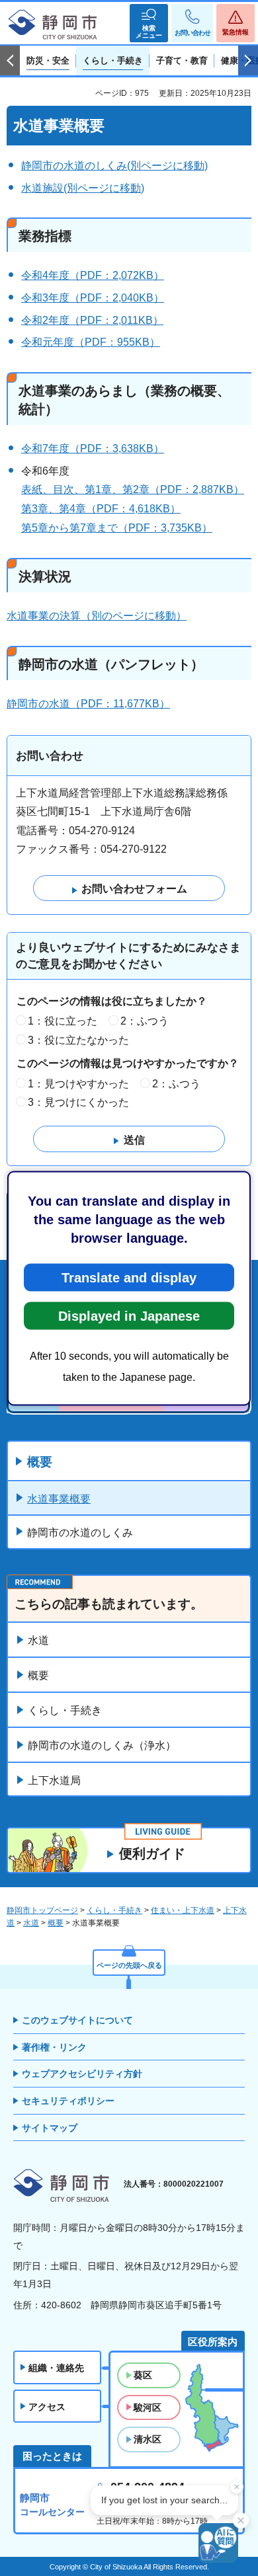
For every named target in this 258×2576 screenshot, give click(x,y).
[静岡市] (53, 25)
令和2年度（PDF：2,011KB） (92, 320)
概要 (40, 1462)
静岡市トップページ (42, 1910)
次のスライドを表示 (248, 61)
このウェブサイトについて (77, 2020)
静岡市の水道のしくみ (80, 1533)
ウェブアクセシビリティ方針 (82, 2074)
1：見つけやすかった (78, 1084)
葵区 (143, 2375)
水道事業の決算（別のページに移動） (97, 616)
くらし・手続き (65, 1710)
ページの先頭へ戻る (129, 1965)
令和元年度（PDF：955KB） (91, 342)
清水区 (148, 2439)
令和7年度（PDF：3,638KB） (93, 449)
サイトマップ (50, 2128)
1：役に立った (63, 1021)
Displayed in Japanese (129, 1315)
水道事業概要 (59, 1499)
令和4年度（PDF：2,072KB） (93, 275)
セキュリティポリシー (68, 2101)
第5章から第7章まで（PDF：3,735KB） (117, 528)
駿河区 (148, 2407)
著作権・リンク (54, 2047)
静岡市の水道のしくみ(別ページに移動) (114, 166)
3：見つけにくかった (78, 1102)
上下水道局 (54, 1780)
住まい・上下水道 (183, 1910)
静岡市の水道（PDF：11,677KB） (88, 704)
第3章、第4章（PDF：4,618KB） (101, 509)
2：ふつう (145, 1021)
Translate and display (129, 1277)
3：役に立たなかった (78, 1040)
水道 (38, 1640)
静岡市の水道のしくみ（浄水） (102, 1745)
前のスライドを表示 (10, 61)
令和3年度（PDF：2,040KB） (93, 298)
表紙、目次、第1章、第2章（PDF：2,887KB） (133, 489)
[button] (149, 23)
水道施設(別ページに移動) (83, 188)
